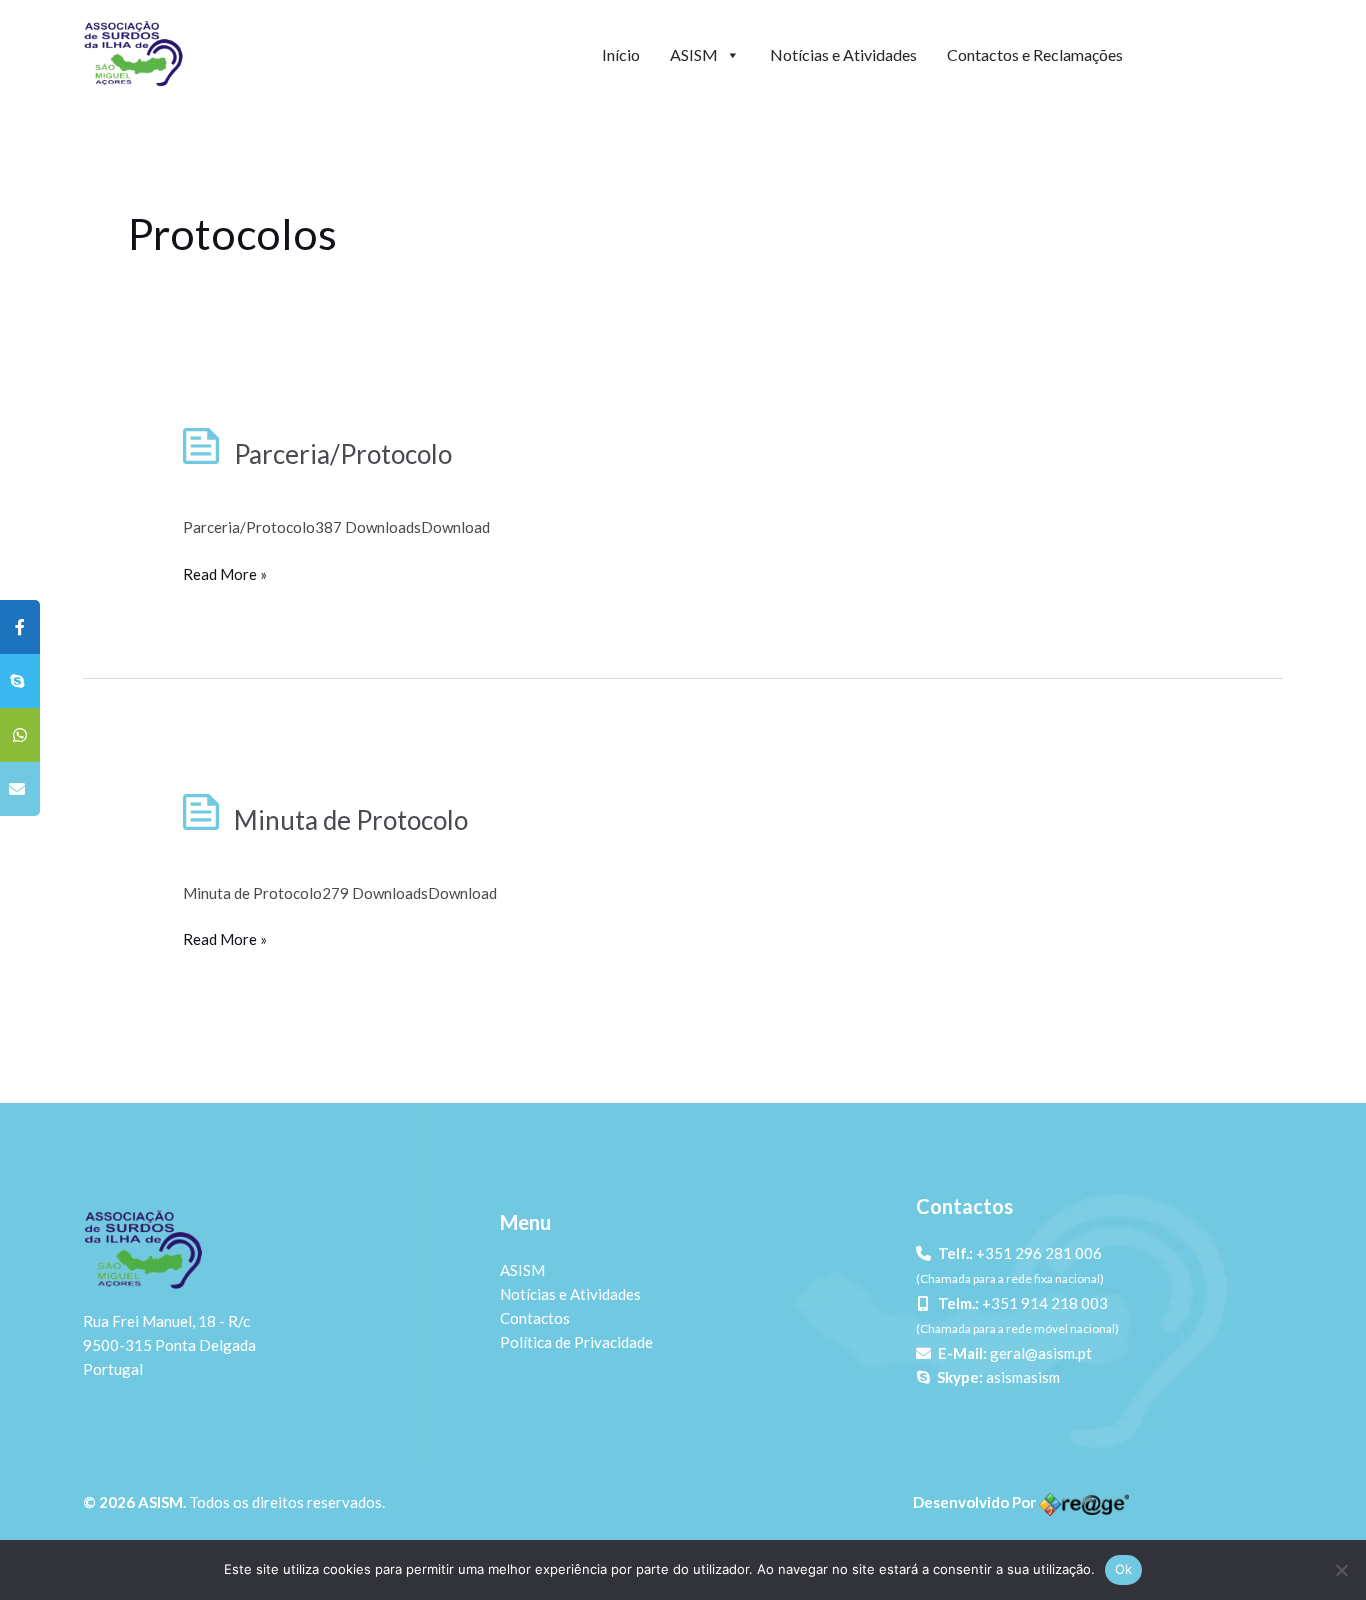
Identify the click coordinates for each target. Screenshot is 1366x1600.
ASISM (694, 54)
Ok (1124, 1569)
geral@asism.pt (1041, 1353)
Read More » (225, 572)
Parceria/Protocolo (343, 454)
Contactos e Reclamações (1035, 54)
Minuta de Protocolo (351, 820)
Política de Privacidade (576, 1342)
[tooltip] (20, 627)
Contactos (535, 1318)
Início (621, 54)
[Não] (1341, 1570)
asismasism (1023, 1377)
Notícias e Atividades (843, 54)
